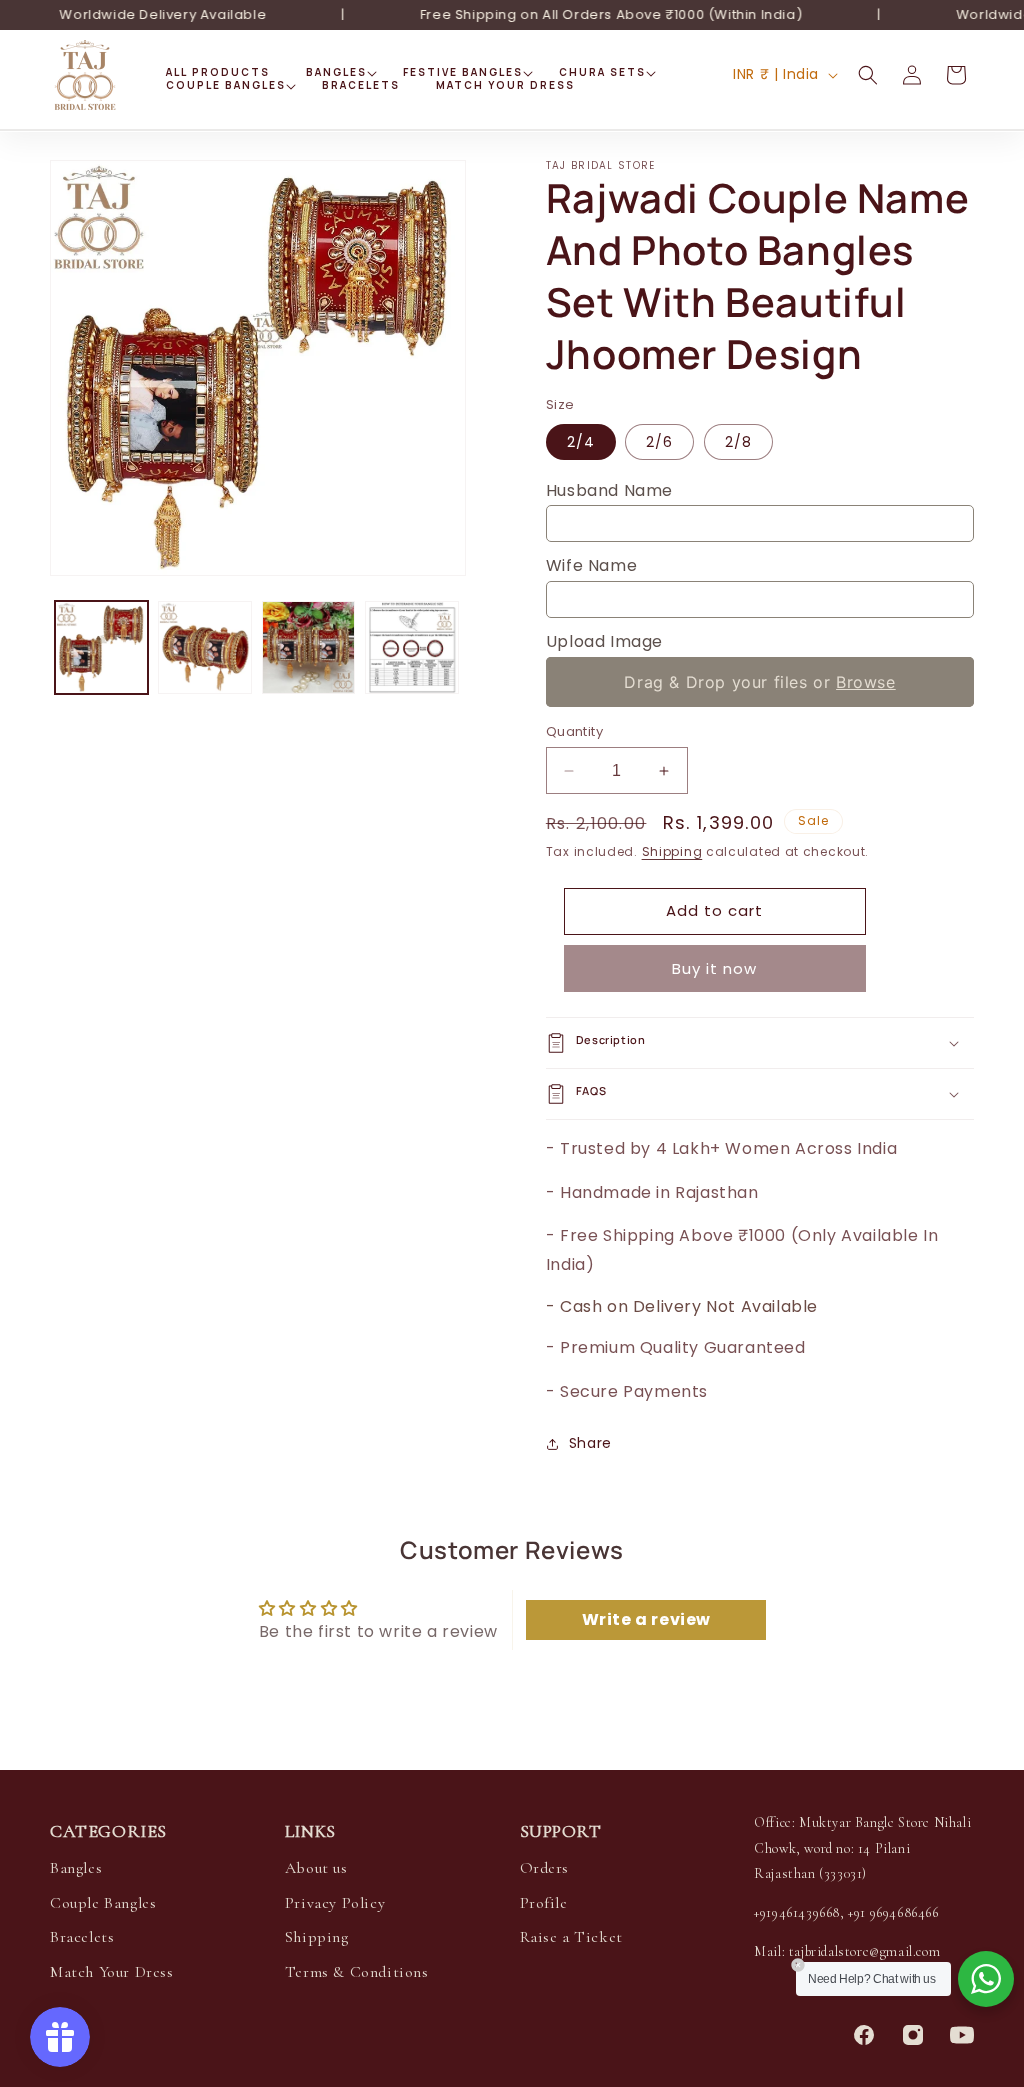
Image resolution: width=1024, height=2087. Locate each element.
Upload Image (604, 641)
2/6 (659, 442)
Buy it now (714, 968)
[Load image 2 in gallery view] (204, 647)
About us (316, 1868)
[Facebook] (864, 2035)
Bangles (76, 1868)
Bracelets (82, 1937)
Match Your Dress (112, 1972)
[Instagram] (913, 2035)
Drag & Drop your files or (759, 682)
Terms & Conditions (357, 1972)
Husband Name (609, 490)
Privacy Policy (335, 1903)
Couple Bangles (103, 1903)
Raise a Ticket (571, 1937)
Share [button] (590, 1443)
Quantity (574, 731)
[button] (336, 72)
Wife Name (591, 565)
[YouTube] (962, 2035)
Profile (544, 1903)
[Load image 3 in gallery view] (308, 647)
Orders (545, 1868)
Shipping (672, 851)
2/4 (581, 442)
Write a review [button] (646, 1619)
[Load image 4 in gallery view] (411, 647)
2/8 (738, 442)
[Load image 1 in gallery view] (101, 647)
